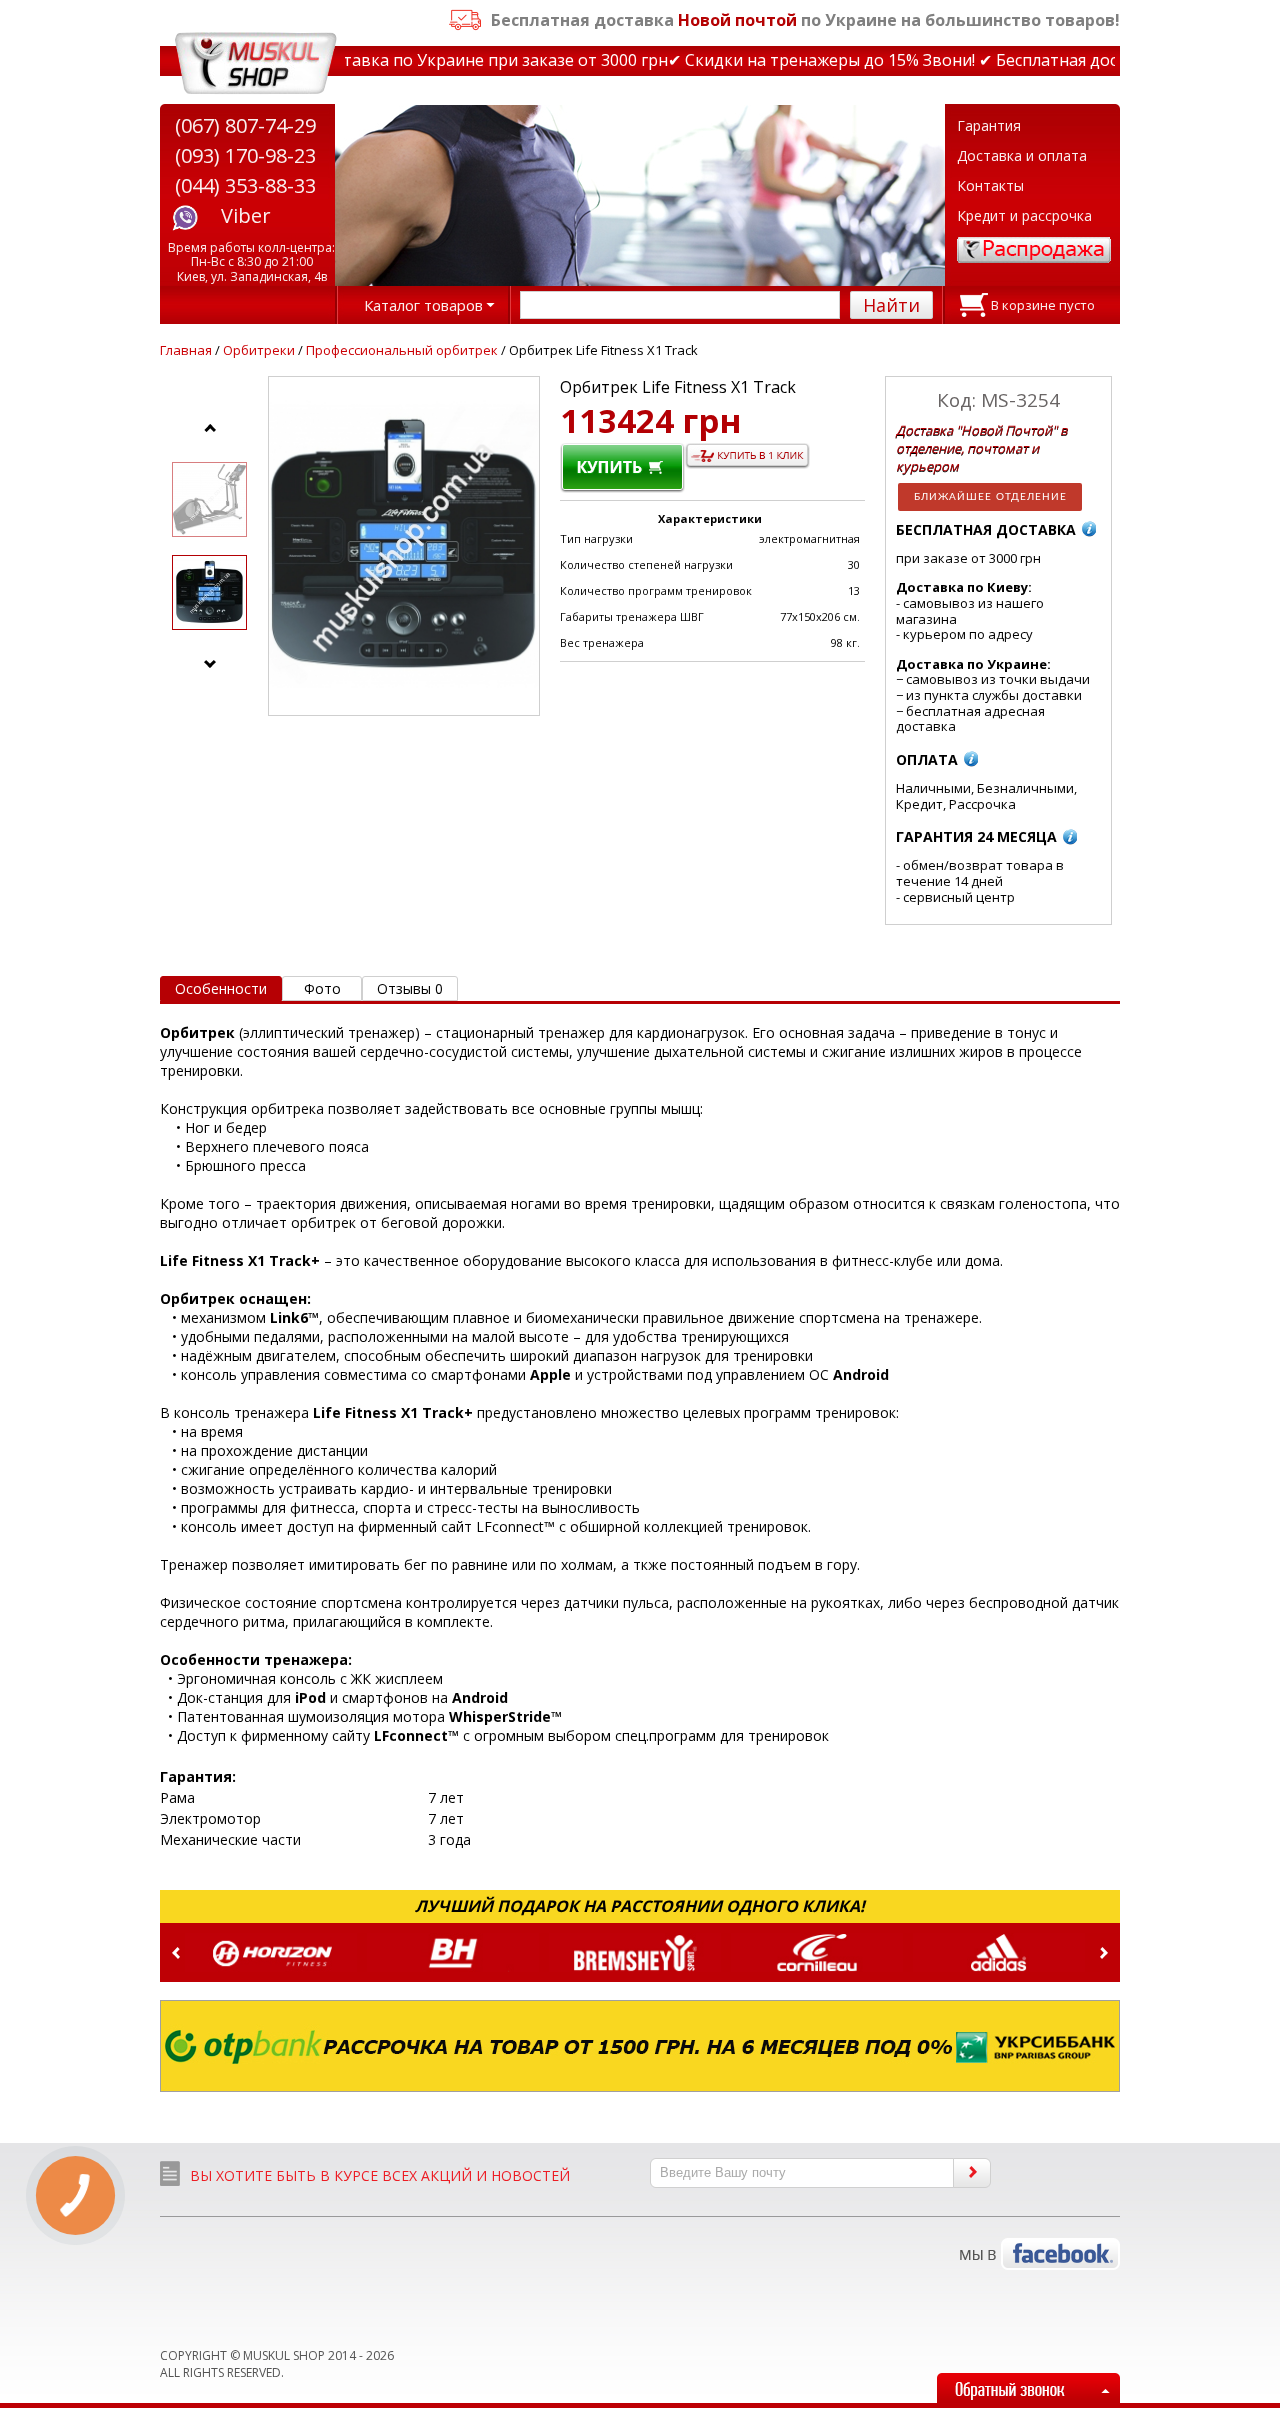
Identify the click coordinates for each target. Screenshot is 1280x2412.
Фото (322, 988)
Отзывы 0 (410, 988)
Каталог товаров (423, 305)
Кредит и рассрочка (1024, 215)
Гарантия (989, 125)
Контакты (990, 185)
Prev (176, 1953)
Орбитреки (259, 350)
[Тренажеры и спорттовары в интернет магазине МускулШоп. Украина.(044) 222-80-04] (256, 63)
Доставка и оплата (1022, 155)
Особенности (221, 988)
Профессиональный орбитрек (402, 350)
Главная (186, 350)
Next (1104, 1953)
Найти (891, 305)
